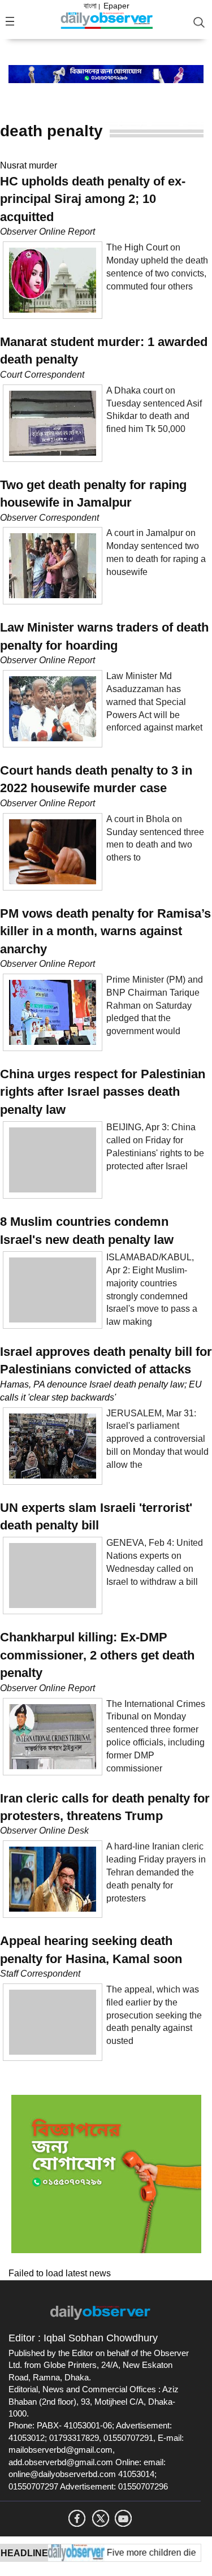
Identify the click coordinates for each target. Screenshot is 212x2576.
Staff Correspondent (40, 1974)
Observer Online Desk (44, 1831)
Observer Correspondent (49, 518)
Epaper (116, 6)
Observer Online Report (47, 232)
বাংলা (90, 6)
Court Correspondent (42, 375)
